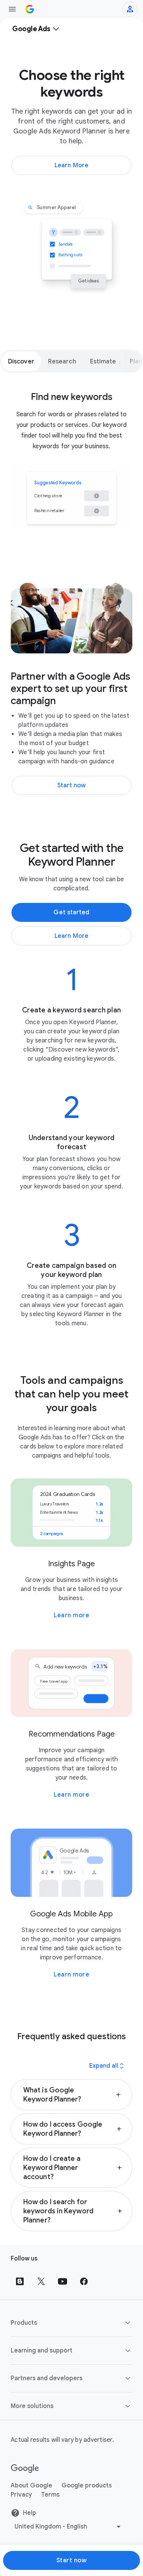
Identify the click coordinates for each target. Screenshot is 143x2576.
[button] (71, 2095)
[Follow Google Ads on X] (41, 2281)
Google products (87, 2486)
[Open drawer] (12, 9)
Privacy (21, 2495)
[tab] (21, 361)
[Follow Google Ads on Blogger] (20, 2281)
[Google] (25, 2469)
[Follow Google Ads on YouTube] (63, 2281)
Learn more (71, 1615)
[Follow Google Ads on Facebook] (84, 2281)
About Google (31, 2486)
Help (30, 2513)
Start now (72, 2560)
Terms (50, 2495)
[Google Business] (30, 9)
